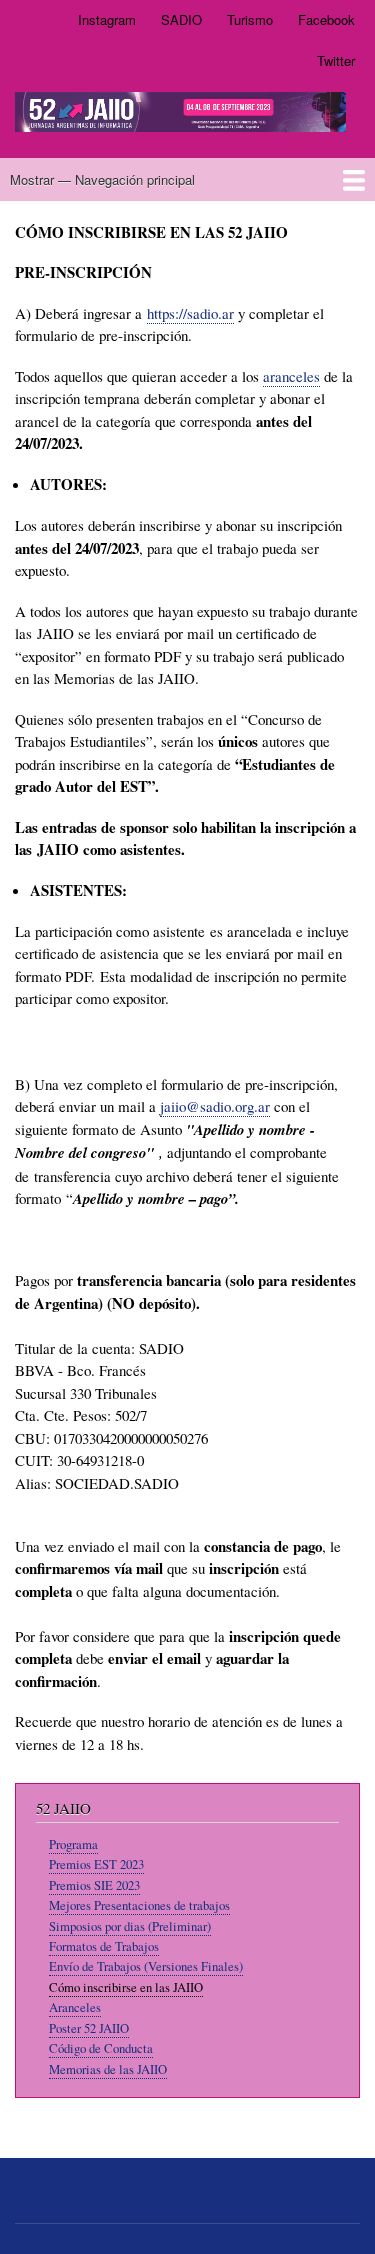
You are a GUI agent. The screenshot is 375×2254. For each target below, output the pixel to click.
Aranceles (75, 2007)
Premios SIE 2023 (94, 1885)
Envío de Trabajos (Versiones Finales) (146, 1966)
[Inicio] (180, 115)
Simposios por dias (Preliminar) (130, 1926)
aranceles (291, 376)
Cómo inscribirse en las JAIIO (126, 1987)
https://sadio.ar (190, 313)
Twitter (336, 60)
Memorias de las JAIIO (108, 2069)
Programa (73, 1844)
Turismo (250, 19)
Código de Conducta (101, 2048)
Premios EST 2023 (96, 1864)
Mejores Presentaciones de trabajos (139, 1905)
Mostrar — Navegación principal (102, 179)
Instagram (107, 19)
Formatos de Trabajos (104, 1946)
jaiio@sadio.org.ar (215, 1106)
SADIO (181, 19)
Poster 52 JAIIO (89, 2028)
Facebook (326, 19)
